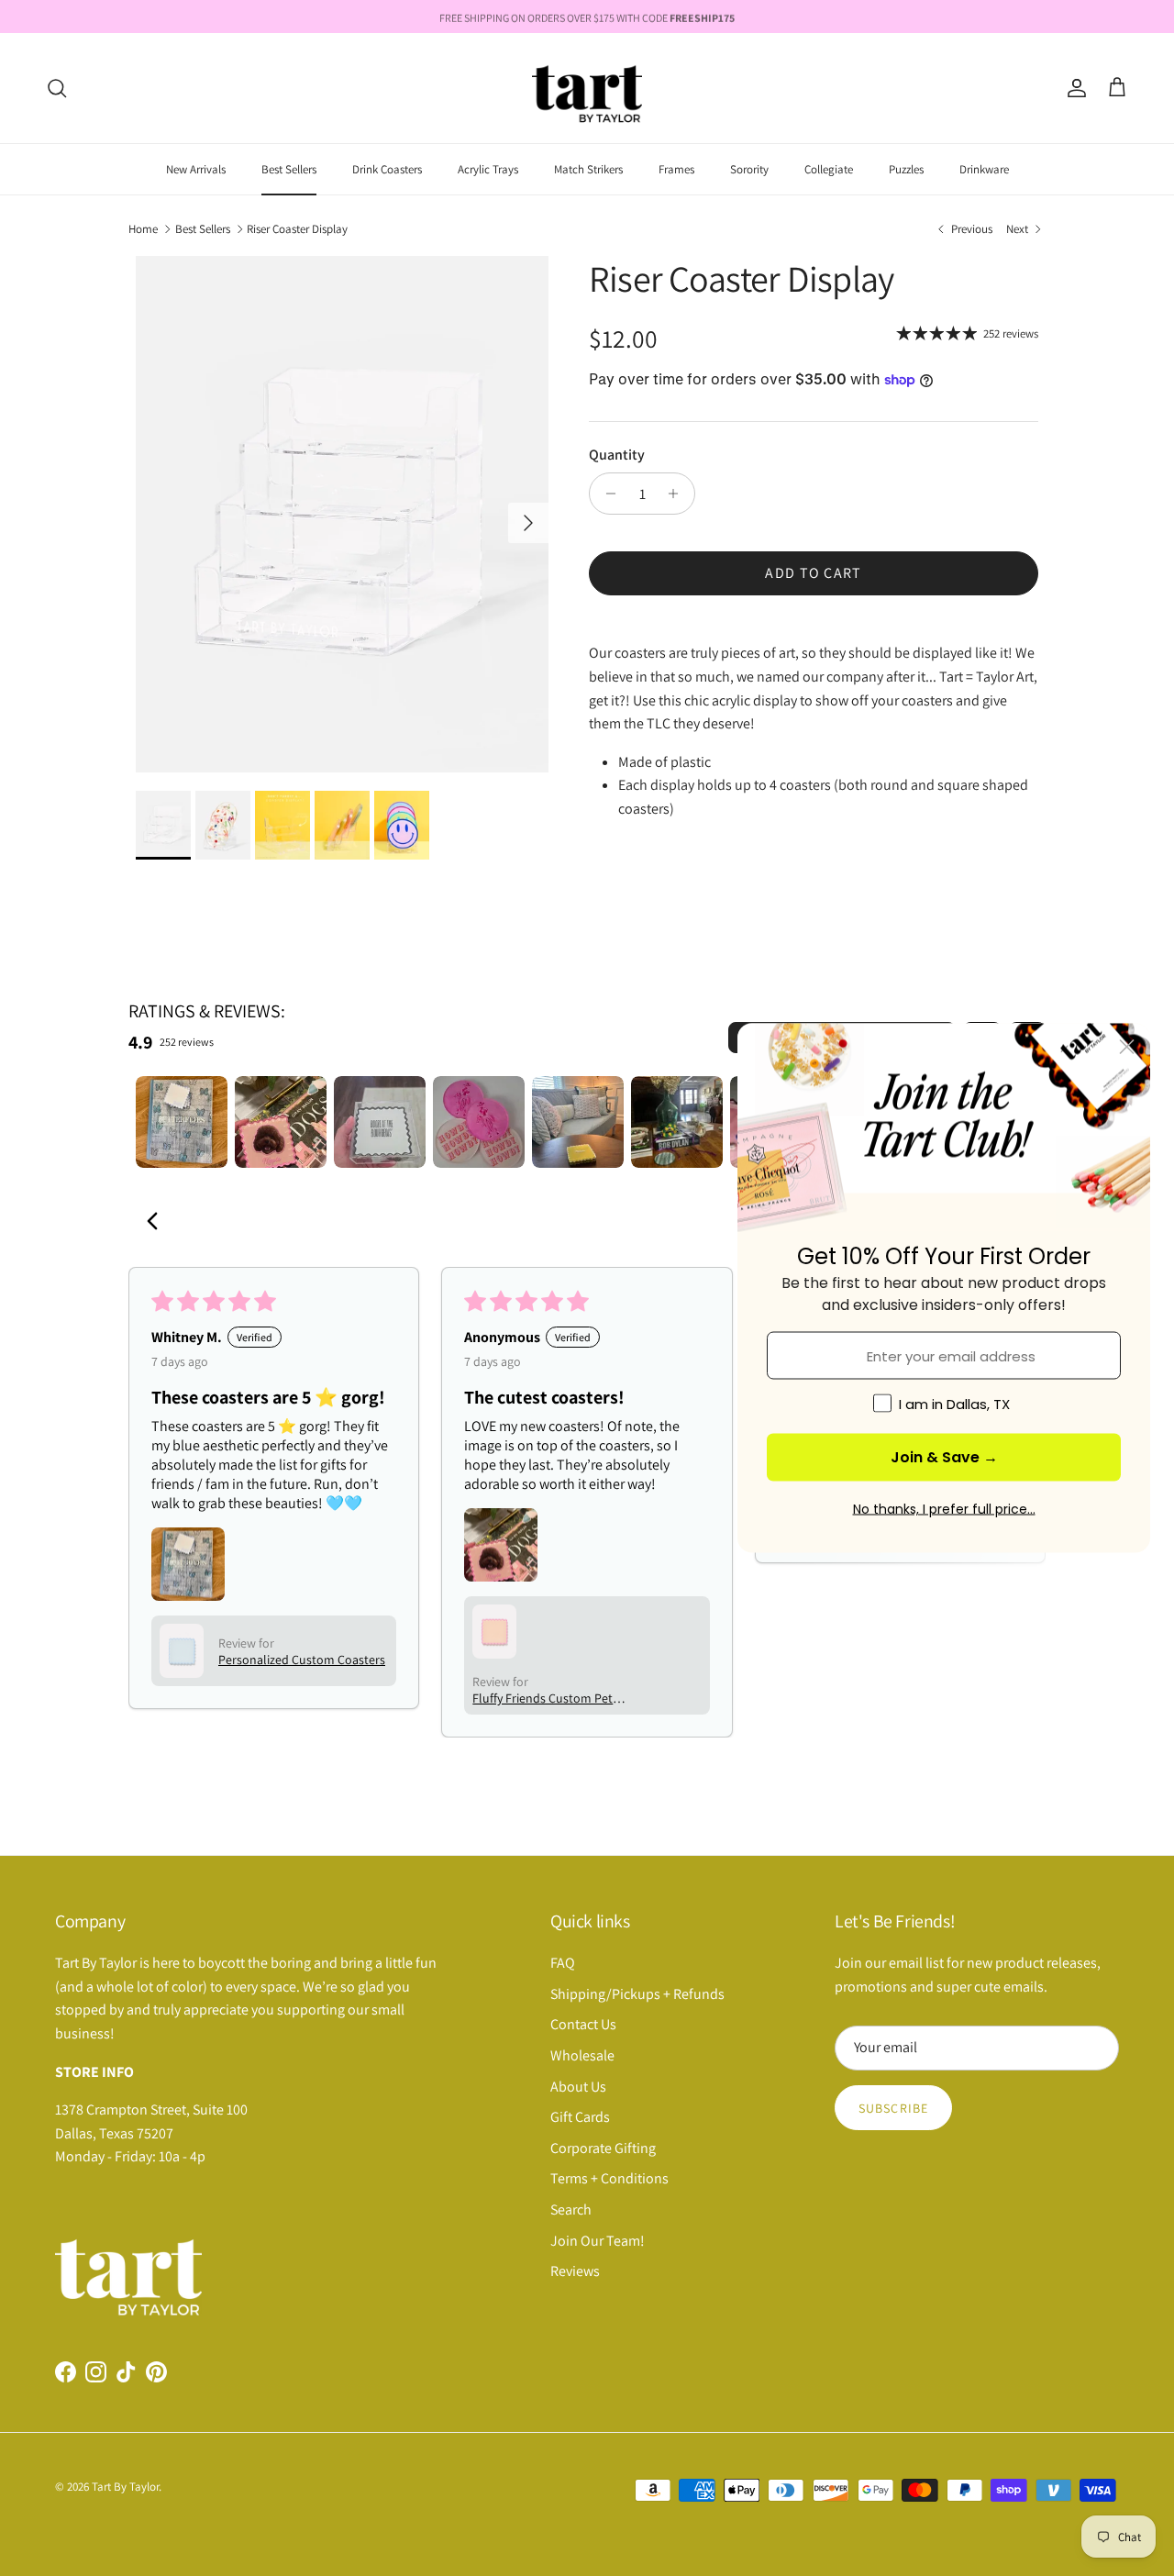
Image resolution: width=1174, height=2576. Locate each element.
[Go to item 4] (479, 1122)
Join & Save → (944, 1457)
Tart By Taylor (125, 2487)
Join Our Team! (598, 2241)
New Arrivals (196, 169)
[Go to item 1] (182, 1122)
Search (571, 2210)
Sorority (749, 169)
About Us (578, 2087)
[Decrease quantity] (606, 494)
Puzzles (906, 169)
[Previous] (158, 1223)
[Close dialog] (1127, 1047)
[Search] (57, 88)
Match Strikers (588, 169)
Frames (676, 169)
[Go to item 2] (281, 1122)
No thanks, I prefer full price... (944, 1509)
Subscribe (893, 2108)
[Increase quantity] (678, 494)
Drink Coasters (387, 169)
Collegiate (829, 169)
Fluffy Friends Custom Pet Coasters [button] (543, 1698)
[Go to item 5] (578, 1122)
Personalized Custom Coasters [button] (302, 1660)
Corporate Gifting (603, 2148)
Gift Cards (580, 2117)
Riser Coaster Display (297, 229)
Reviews (575, 2271)
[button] (188, 1564)
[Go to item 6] (677, 1122)
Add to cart (813, 573)
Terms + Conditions (609, 2178)
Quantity (617, 455)
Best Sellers (289, 169)
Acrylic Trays (488, 169)
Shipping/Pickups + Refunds (637, 1994)
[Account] (1073, 88)
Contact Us (583, 2024)
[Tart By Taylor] (587, 88)
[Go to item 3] (380, 1122)
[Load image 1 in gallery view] (342, 514)
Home (143, 229)
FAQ (563, 1963)
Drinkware (984, 169)
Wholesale (582, 2055)
